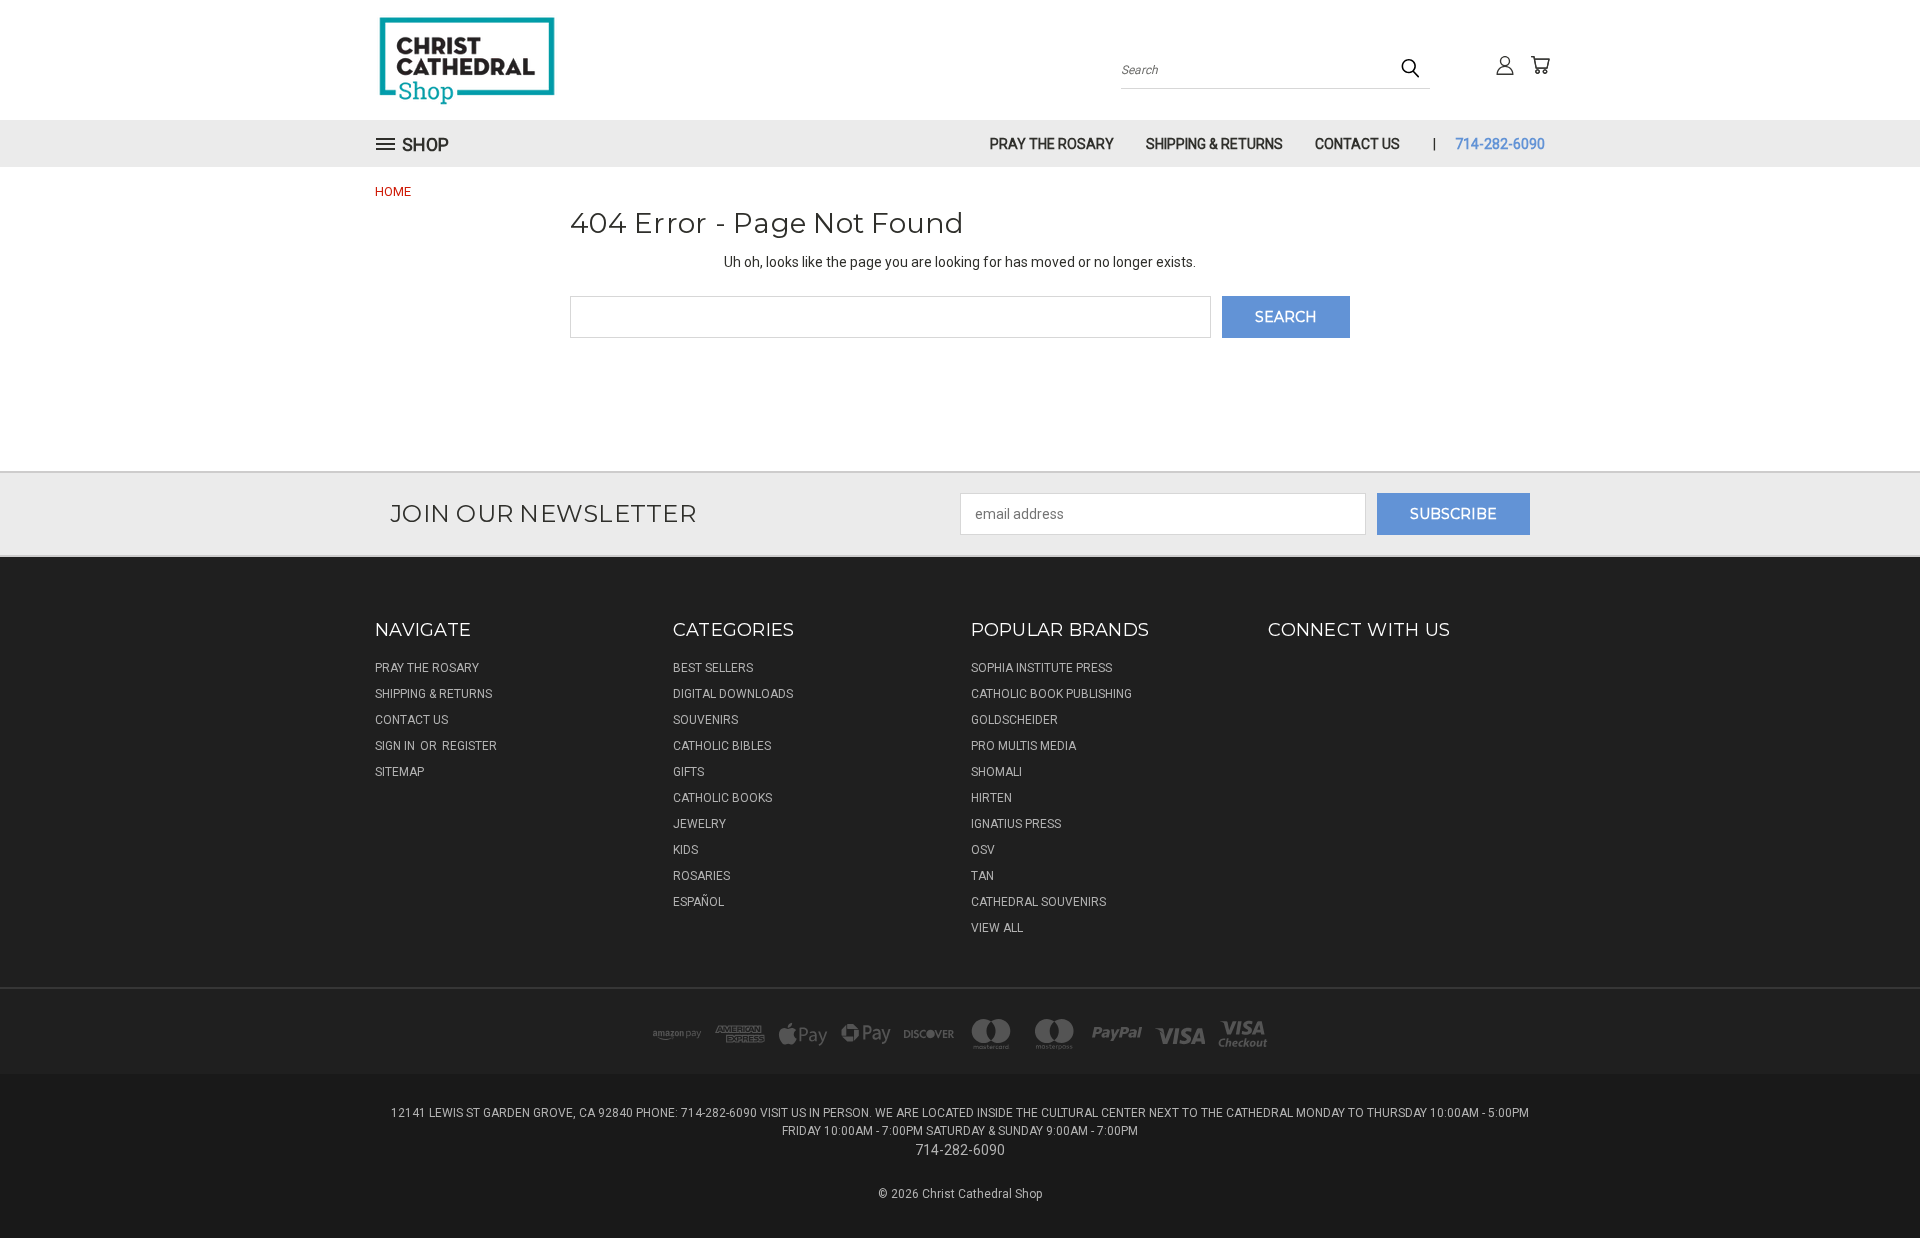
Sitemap (399, 772)
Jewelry (699, 824)
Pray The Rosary (1052, 144)
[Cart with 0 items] (1540, 65)
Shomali (996, 772)
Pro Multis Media (1023, 746)
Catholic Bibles (722, 746)
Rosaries (701, 876)
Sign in (396, 746)
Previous (1867, 1175)
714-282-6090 (1500, 144)
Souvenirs (705, 720)
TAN (982, 876)
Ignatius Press (1016, 824)
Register (469, 746)
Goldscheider (1014, 720)
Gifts (688, 772)
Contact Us (1357, 144)
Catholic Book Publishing (1051, 694)
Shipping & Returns (1214, 144)
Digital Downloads (733, 694)
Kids (685, 850)
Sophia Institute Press (1041, 668)
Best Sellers (713, 668)
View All (997, 928)
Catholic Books (722, 798)
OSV (983, 850)
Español (698, 902)
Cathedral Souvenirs (1038, 902)
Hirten (991, 798)
